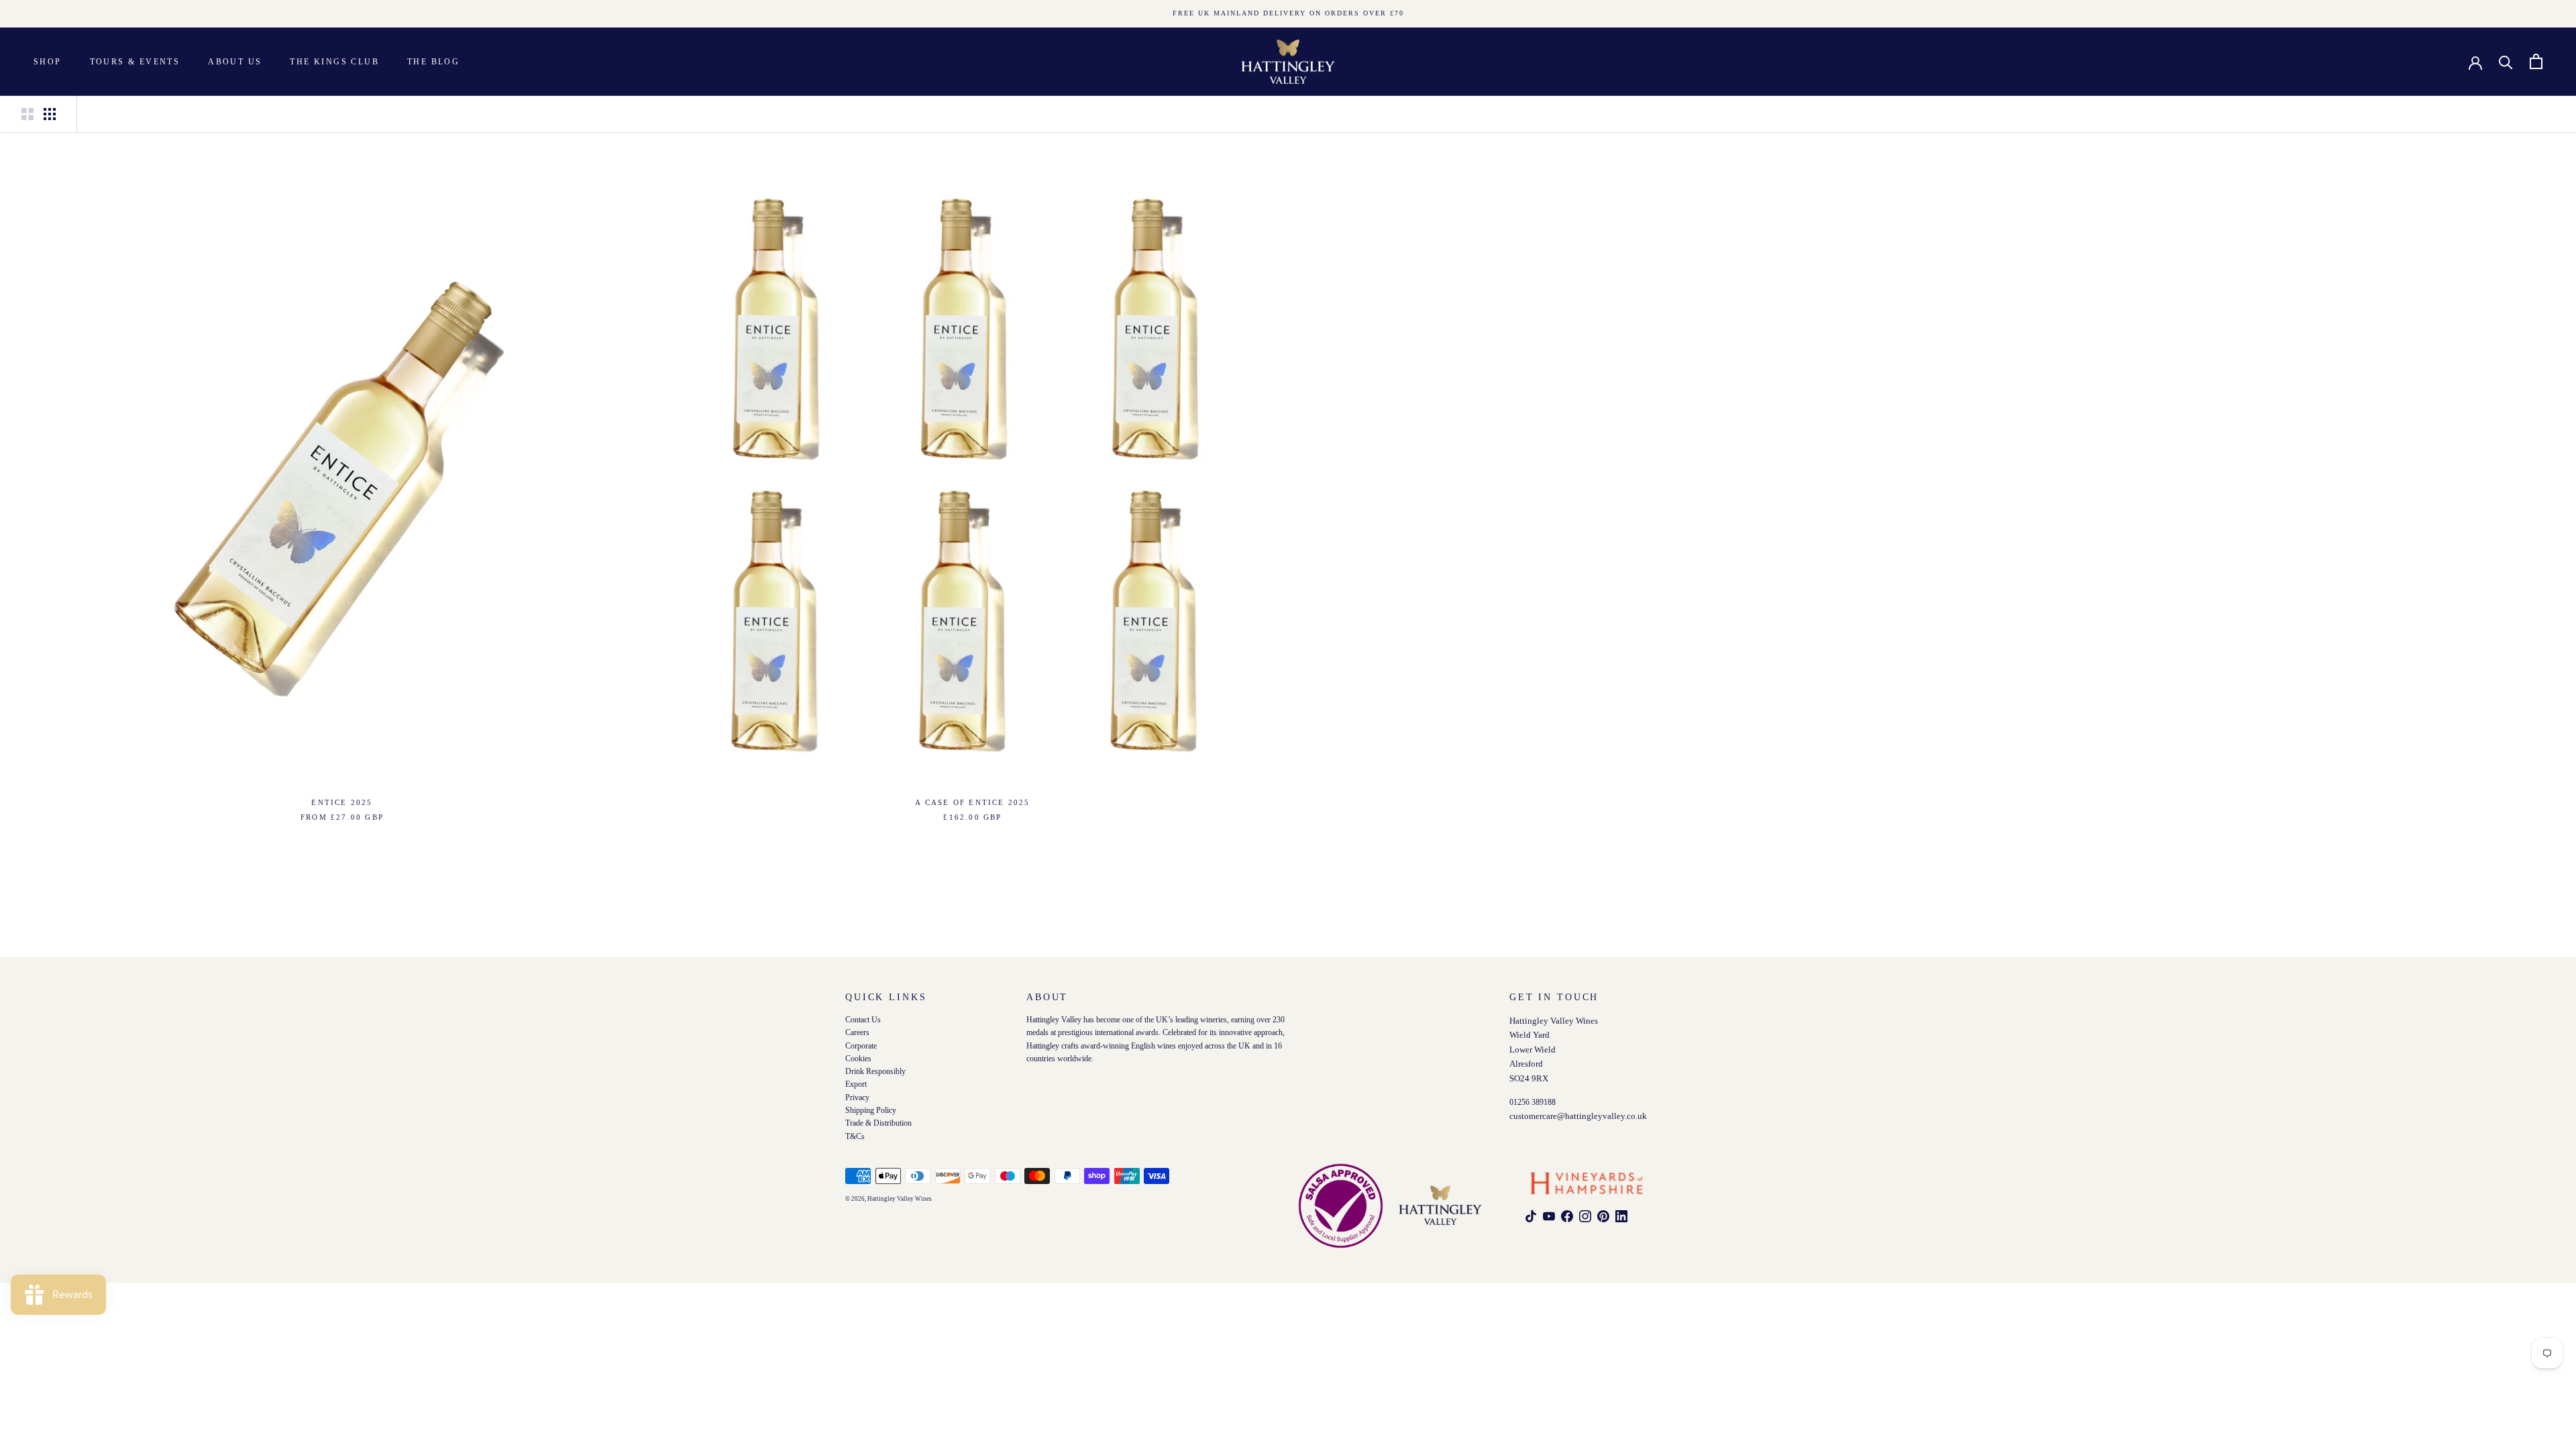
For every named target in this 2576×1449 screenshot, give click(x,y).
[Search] (2506, 61)
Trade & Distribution (878, 1124)
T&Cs (855, 1137)
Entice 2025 (342, 802)
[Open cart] (2536, 61)
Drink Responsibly (875, 1072)
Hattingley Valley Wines (900, 1199)
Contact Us (863, 1020)
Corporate (861, 1046)
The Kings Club (334, 62)
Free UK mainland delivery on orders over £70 (1288, 13)
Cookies (858, 1059)
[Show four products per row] (50, 114)
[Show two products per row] (28, 114)
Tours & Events (135, 62)
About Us (235, 62)
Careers (857, 1033)
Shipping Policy (871, 1111)
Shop (48, 62)
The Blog (433, 62)
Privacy (857, 1098)
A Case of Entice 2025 (972, 802)
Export (856, 1085)
